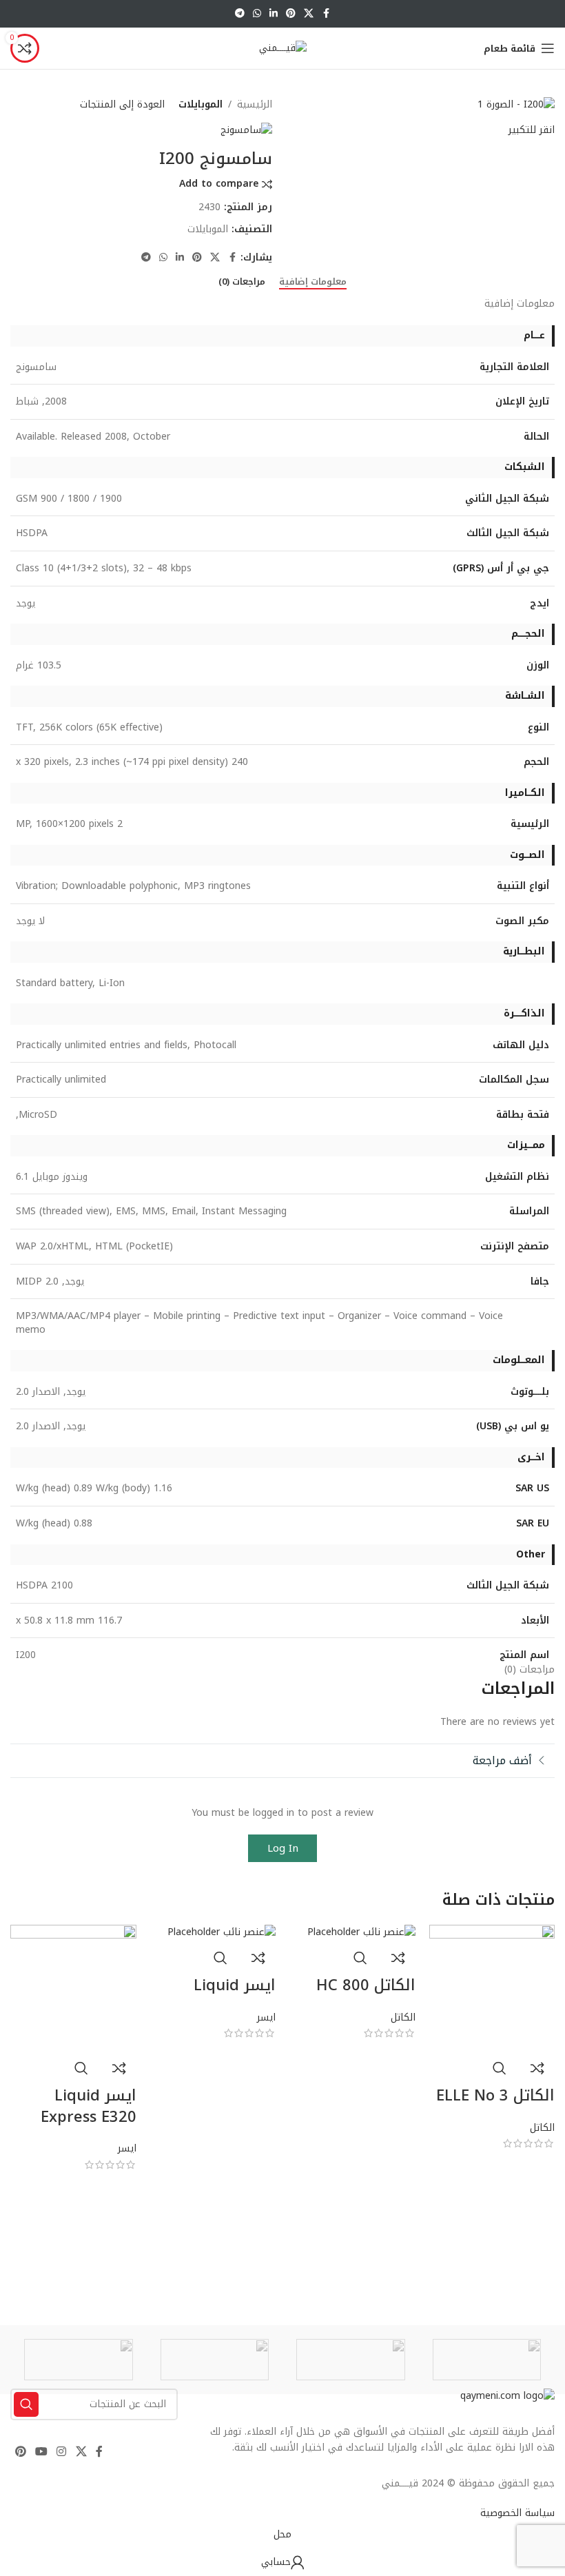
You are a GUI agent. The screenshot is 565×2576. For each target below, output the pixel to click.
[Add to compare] (537, 2068)
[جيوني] (79, 2360)
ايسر (266, 2017)
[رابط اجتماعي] (309, 14)
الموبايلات (201, 105)
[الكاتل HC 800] (361, 1932)
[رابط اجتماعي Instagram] (62, 2452)
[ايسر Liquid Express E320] (73, 1987)
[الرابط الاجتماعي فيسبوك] (326, 14)
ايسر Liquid (235, 1985)
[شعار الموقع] (283, 48)
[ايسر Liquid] (222, 1932)
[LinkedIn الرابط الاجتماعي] (274, 14)
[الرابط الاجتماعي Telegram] (240, 14)
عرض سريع (500, 2068)
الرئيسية (255, 105)
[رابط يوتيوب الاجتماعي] (41, 2452)
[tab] (313, 282)
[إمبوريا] (215, 2360)
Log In (283, 1848)
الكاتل (542, 2128)
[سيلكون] (487, 2360)
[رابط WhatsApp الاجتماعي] (257, 14)
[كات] (351, 2360)
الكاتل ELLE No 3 (495, 2096)
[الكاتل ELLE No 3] (492, 1987)
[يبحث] (26, 2404)
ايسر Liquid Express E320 (89, 2106)
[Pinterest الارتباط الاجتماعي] (291, 14)
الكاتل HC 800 (366, 1985)
